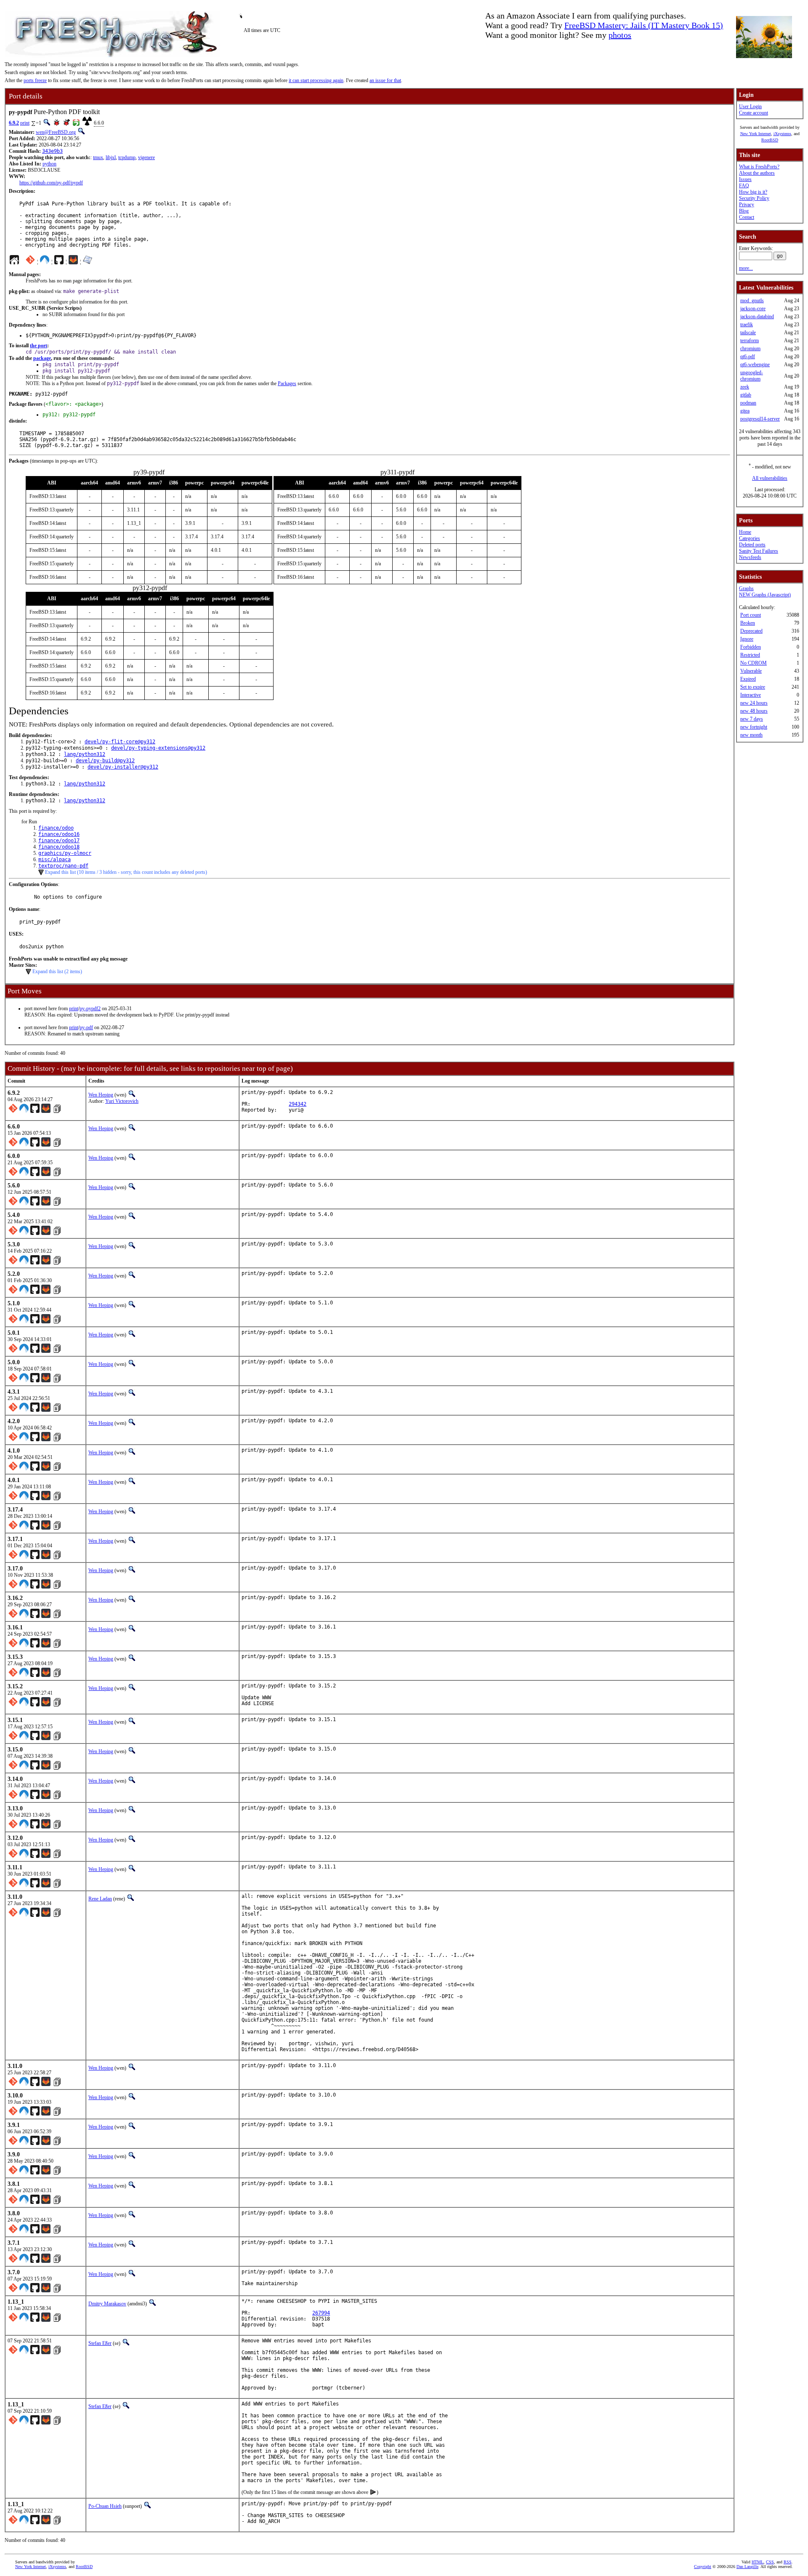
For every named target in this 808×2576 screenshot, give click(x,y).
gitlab (746, 395)
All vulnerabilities (770, 478)
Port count (751, 615)
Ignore (747, 639)
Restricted (750, 655)
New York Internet (756, 134)
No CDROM (754, 663)
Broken (748, 623)
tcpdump (127, 157)
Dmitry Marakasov (107, 2304)
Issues (745, 179)
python (49, 164)
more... (746, 268)
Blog (744, 211)
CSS (770, 2562)
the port (39, 346)
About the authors (757, 173)
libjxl (111, 157)
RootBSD (770, 140)
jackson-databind (757, 317)
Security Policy (754, 198)
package (42, 358)
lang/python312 (85, 754)
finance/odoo (56, 828)
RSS (788, 2562)
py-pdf (86, 1027)
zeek (745, 387)
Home (745, 532)
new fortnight (754, 727)
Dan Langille (747, 2567)
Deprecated (751, 631)
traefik (747, 325)
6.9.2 (14, 123)
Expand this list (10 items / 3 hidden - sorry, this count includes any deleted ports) (126, 872)
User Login (750, 106)
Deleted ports (752, 545)
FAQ (744, 186)
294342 (298, 1104)
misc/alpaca (54, 860)
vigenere (146, 157)
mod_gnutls (752, 301)
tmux (98, 157)
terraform (750, 341)
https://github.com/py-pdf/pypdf (51, 183)
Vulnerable (751, 671)
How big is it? (753, 192)
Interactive (751, 695)
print (25, 123)
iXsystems (782, 134)
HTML (757, 2562)
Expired (748, 679)
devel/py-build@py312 (105, 761)
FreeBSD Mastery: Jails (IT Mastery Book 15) (644, 25)
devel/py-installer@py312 (123, 767)
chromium (750, 349)
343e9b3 (52, 151)
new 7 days (752, 719)
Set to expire (753, 687)
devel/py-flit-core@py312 (120, 742)
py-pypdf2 (90, 1009)
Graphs (746, 588)
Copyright (703, 2567)
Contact (747, 217)
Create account (754, 113)
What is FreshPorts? (759, 167)
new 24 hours (754, 703)
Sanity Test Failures (759, 551)
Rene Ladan (100, 1899)
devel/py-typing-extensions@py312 (158, 748)
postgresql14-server (760, 419)
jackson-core (753, 309)
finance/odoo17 (59, 841)
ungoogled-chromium (752, 376)
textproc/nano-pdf (63, 866)
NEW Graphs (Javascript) (765, 595)
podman (748, 403)
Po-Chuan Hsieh (105, 2506)
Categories (750, 538)
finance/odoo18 (59, 847)
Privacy (747, 205)
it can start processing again (316, 80)
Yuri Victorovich (122, 1101)
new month (751, 735)
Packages (287, 383)
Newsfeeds (750, 557)
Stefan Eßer (100, 2343)
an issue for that (385, 80)
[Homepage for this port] (14, 262)
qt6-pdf (748, 357)
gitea (745, 411)
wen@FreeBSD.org (56, 132)
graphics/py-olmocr (65, 853)
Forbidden (751, 647)
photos (620, 35)
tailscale (748, 333)
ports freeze (35, 80)
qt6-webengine (755, 365)
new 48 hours (754, 711)
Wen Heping (101, 1095)
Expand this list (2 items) (57, 971)
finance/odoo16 (59, 834)
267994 (321, 2313)
